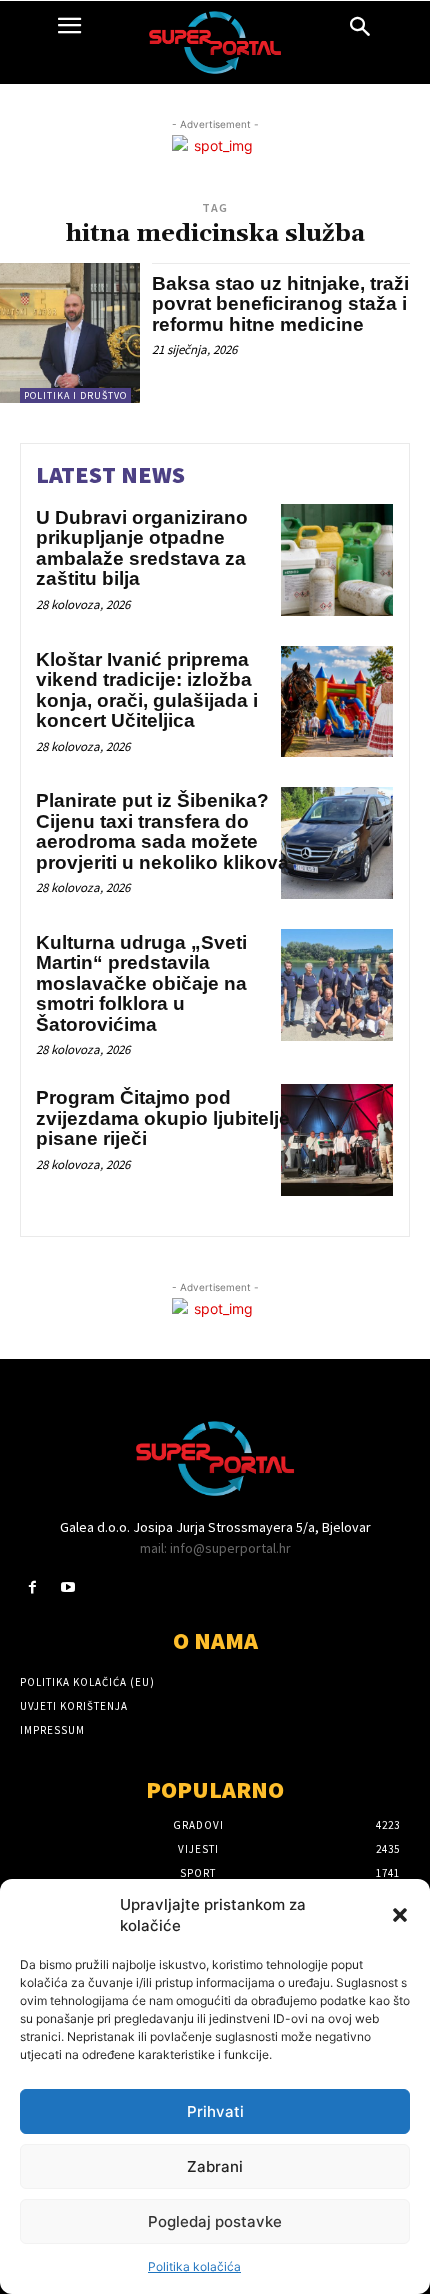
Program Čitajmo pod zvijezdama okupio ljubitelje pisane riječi (163, 1118)
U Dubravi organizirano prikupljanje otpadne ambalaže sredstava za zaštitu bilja (142, 548)
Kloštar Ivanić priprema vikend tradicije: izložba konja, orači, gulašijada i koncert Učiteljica (147, 690)
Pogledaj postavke (215, 2221)
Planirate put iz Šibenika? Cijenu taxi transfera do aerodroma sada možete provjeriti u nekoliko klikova (162, 831)
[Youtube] (67, 1587)
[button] (400, 1915)
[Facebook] (32, 1587)
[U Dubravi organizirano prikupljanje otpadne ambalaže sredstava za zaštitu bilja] (337, 560)
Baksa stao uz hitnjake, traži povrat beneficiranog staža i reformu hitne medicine (280, 304)
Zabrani (215, 2166)
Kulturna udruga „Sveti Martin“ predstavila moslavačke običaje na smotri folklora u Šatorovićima (141, 983)
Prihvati (215, 2111)
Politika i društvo (75, 395)
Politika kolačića (194, 2266)
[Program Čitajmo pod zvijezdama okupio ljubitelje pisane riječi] (337, 1140)
